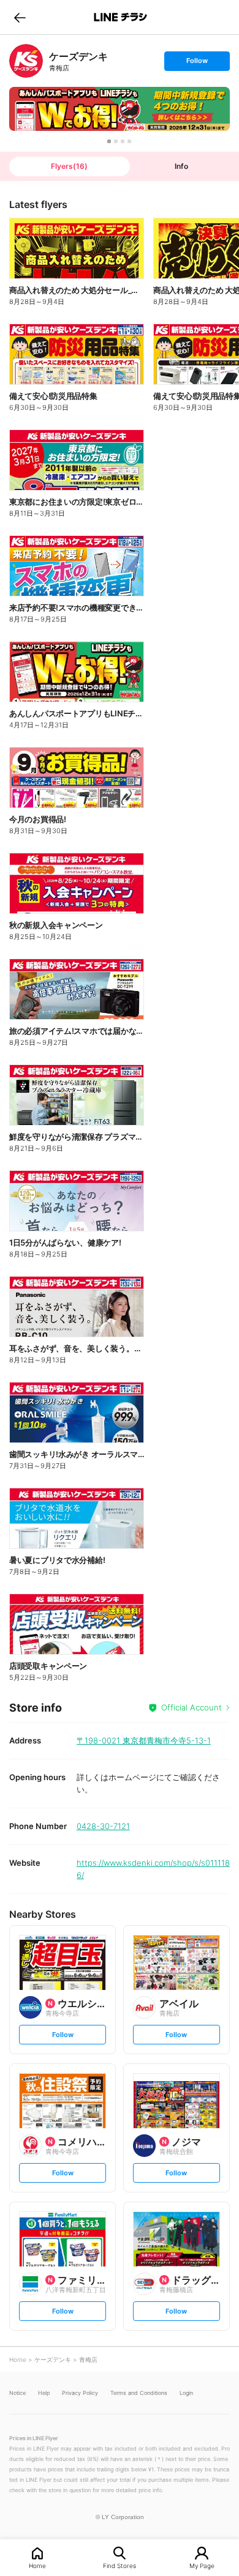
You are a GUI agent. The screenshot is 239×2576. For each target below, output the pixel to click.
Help (44, 2393)
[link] (26, 61)
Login (186, 2393)
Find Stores (120, 2565)
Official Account (192, 1707)
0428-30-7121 (103, 1826)
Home (37, 2565)
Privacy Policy (80, 2393)
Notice (17, 2393)
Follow (197, 63)
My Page (202, 2565)
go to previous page (20, 17)
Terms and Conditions (139, 2393)
